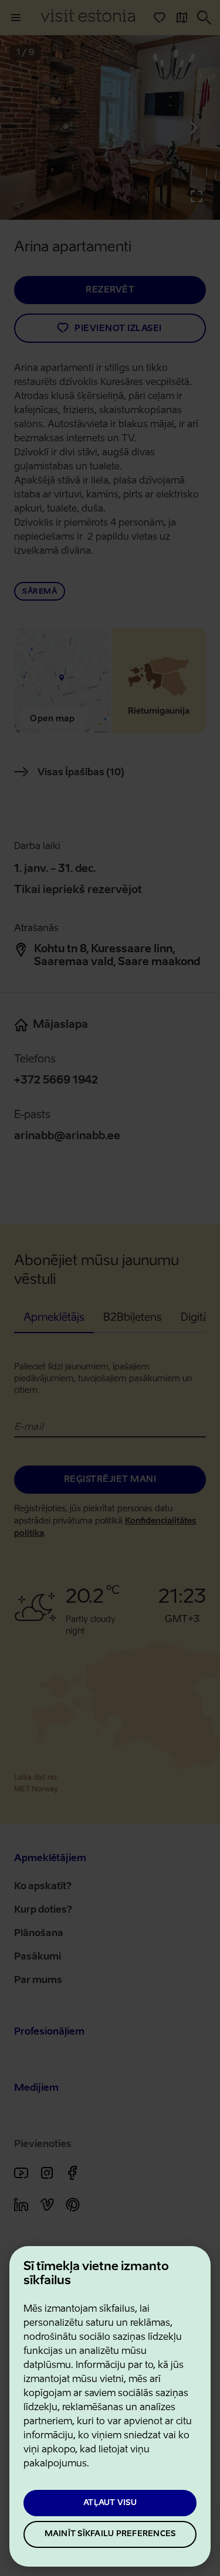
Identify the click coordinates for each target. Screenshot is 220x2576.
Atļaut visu (110, 2503)
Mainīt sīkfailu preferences (110, 2534)
